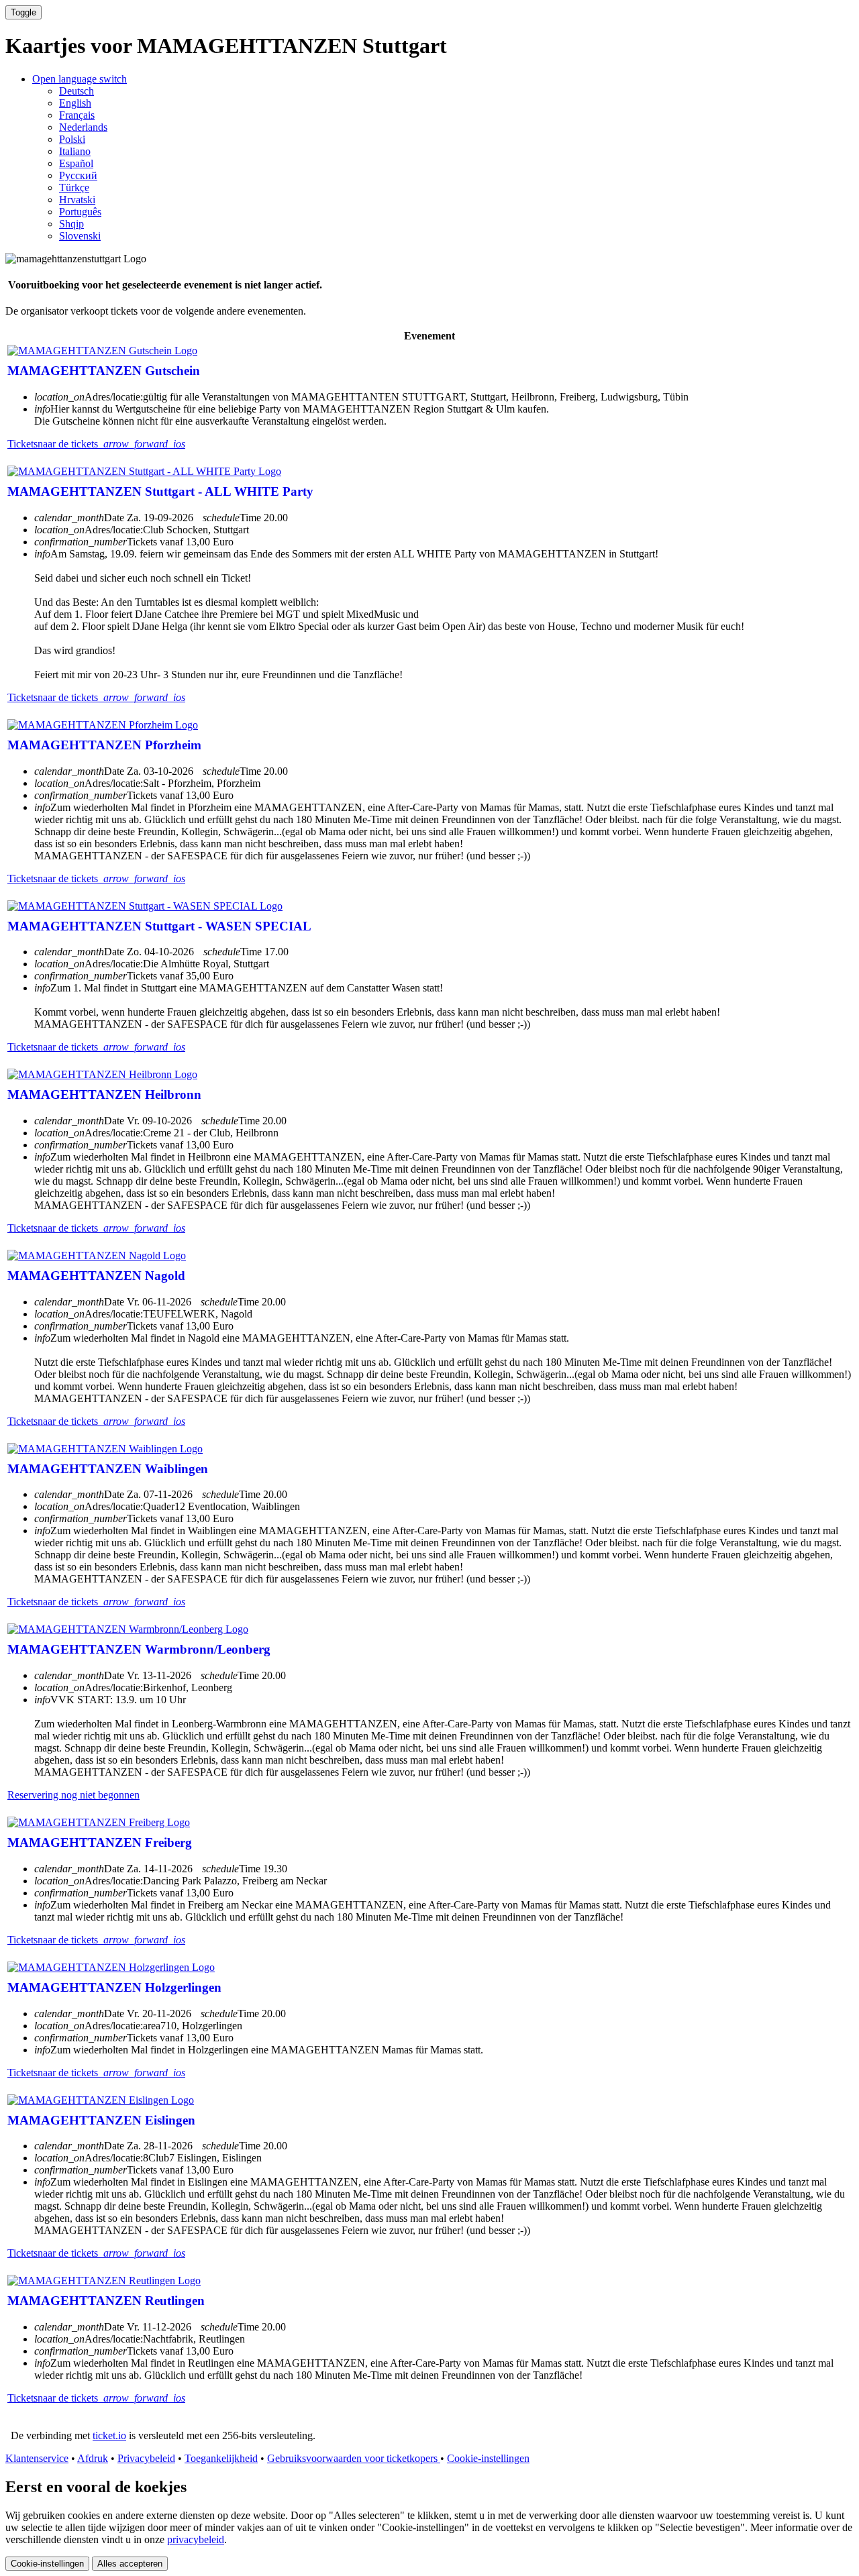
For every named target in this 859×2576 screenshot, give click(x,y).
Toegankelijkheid (221, 2458)
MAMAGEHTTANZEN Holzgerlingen (114, 1987)
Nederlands (83, 127)
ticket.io (109, 2435)
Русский (78, 175)
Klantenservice (37, 2458)
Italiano (75, 151)
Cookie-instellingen (488, 2458)
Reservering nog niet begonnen (73, 1795)
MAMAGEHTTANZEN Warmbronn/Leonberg (139, 1649)
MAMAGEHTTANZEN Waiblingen (108, 1469)
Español (76, 163)
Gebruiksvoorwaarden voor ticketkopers (354, 2458)
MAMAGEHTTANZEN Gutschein (104, 371)
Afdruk (93, 2458)
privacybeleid (196, 2539)
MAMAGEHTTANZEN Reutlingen (106, 2301)
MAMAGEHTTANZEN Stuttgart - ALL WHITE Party (160, 491)
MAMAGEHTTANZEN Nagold (96, 1276)
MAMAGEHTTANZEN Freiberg (100, 1842)
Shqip (71, 224)
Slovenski (80, 236)
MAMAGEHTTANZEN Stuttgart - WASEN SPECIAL (159, 926)
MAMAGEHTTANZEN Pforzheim (104, 745)
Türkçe (74, 187)
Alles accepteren (130, 2564)
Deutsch (77, 91)
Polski (72, 139)
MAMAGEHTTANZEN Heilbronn (104, 1094)
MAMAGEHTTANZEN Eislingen (101, 2120)
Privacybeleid (146, 2458)
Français (77, 115)
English (75, 103)
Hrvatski (77, 200)
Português (80, 212)
